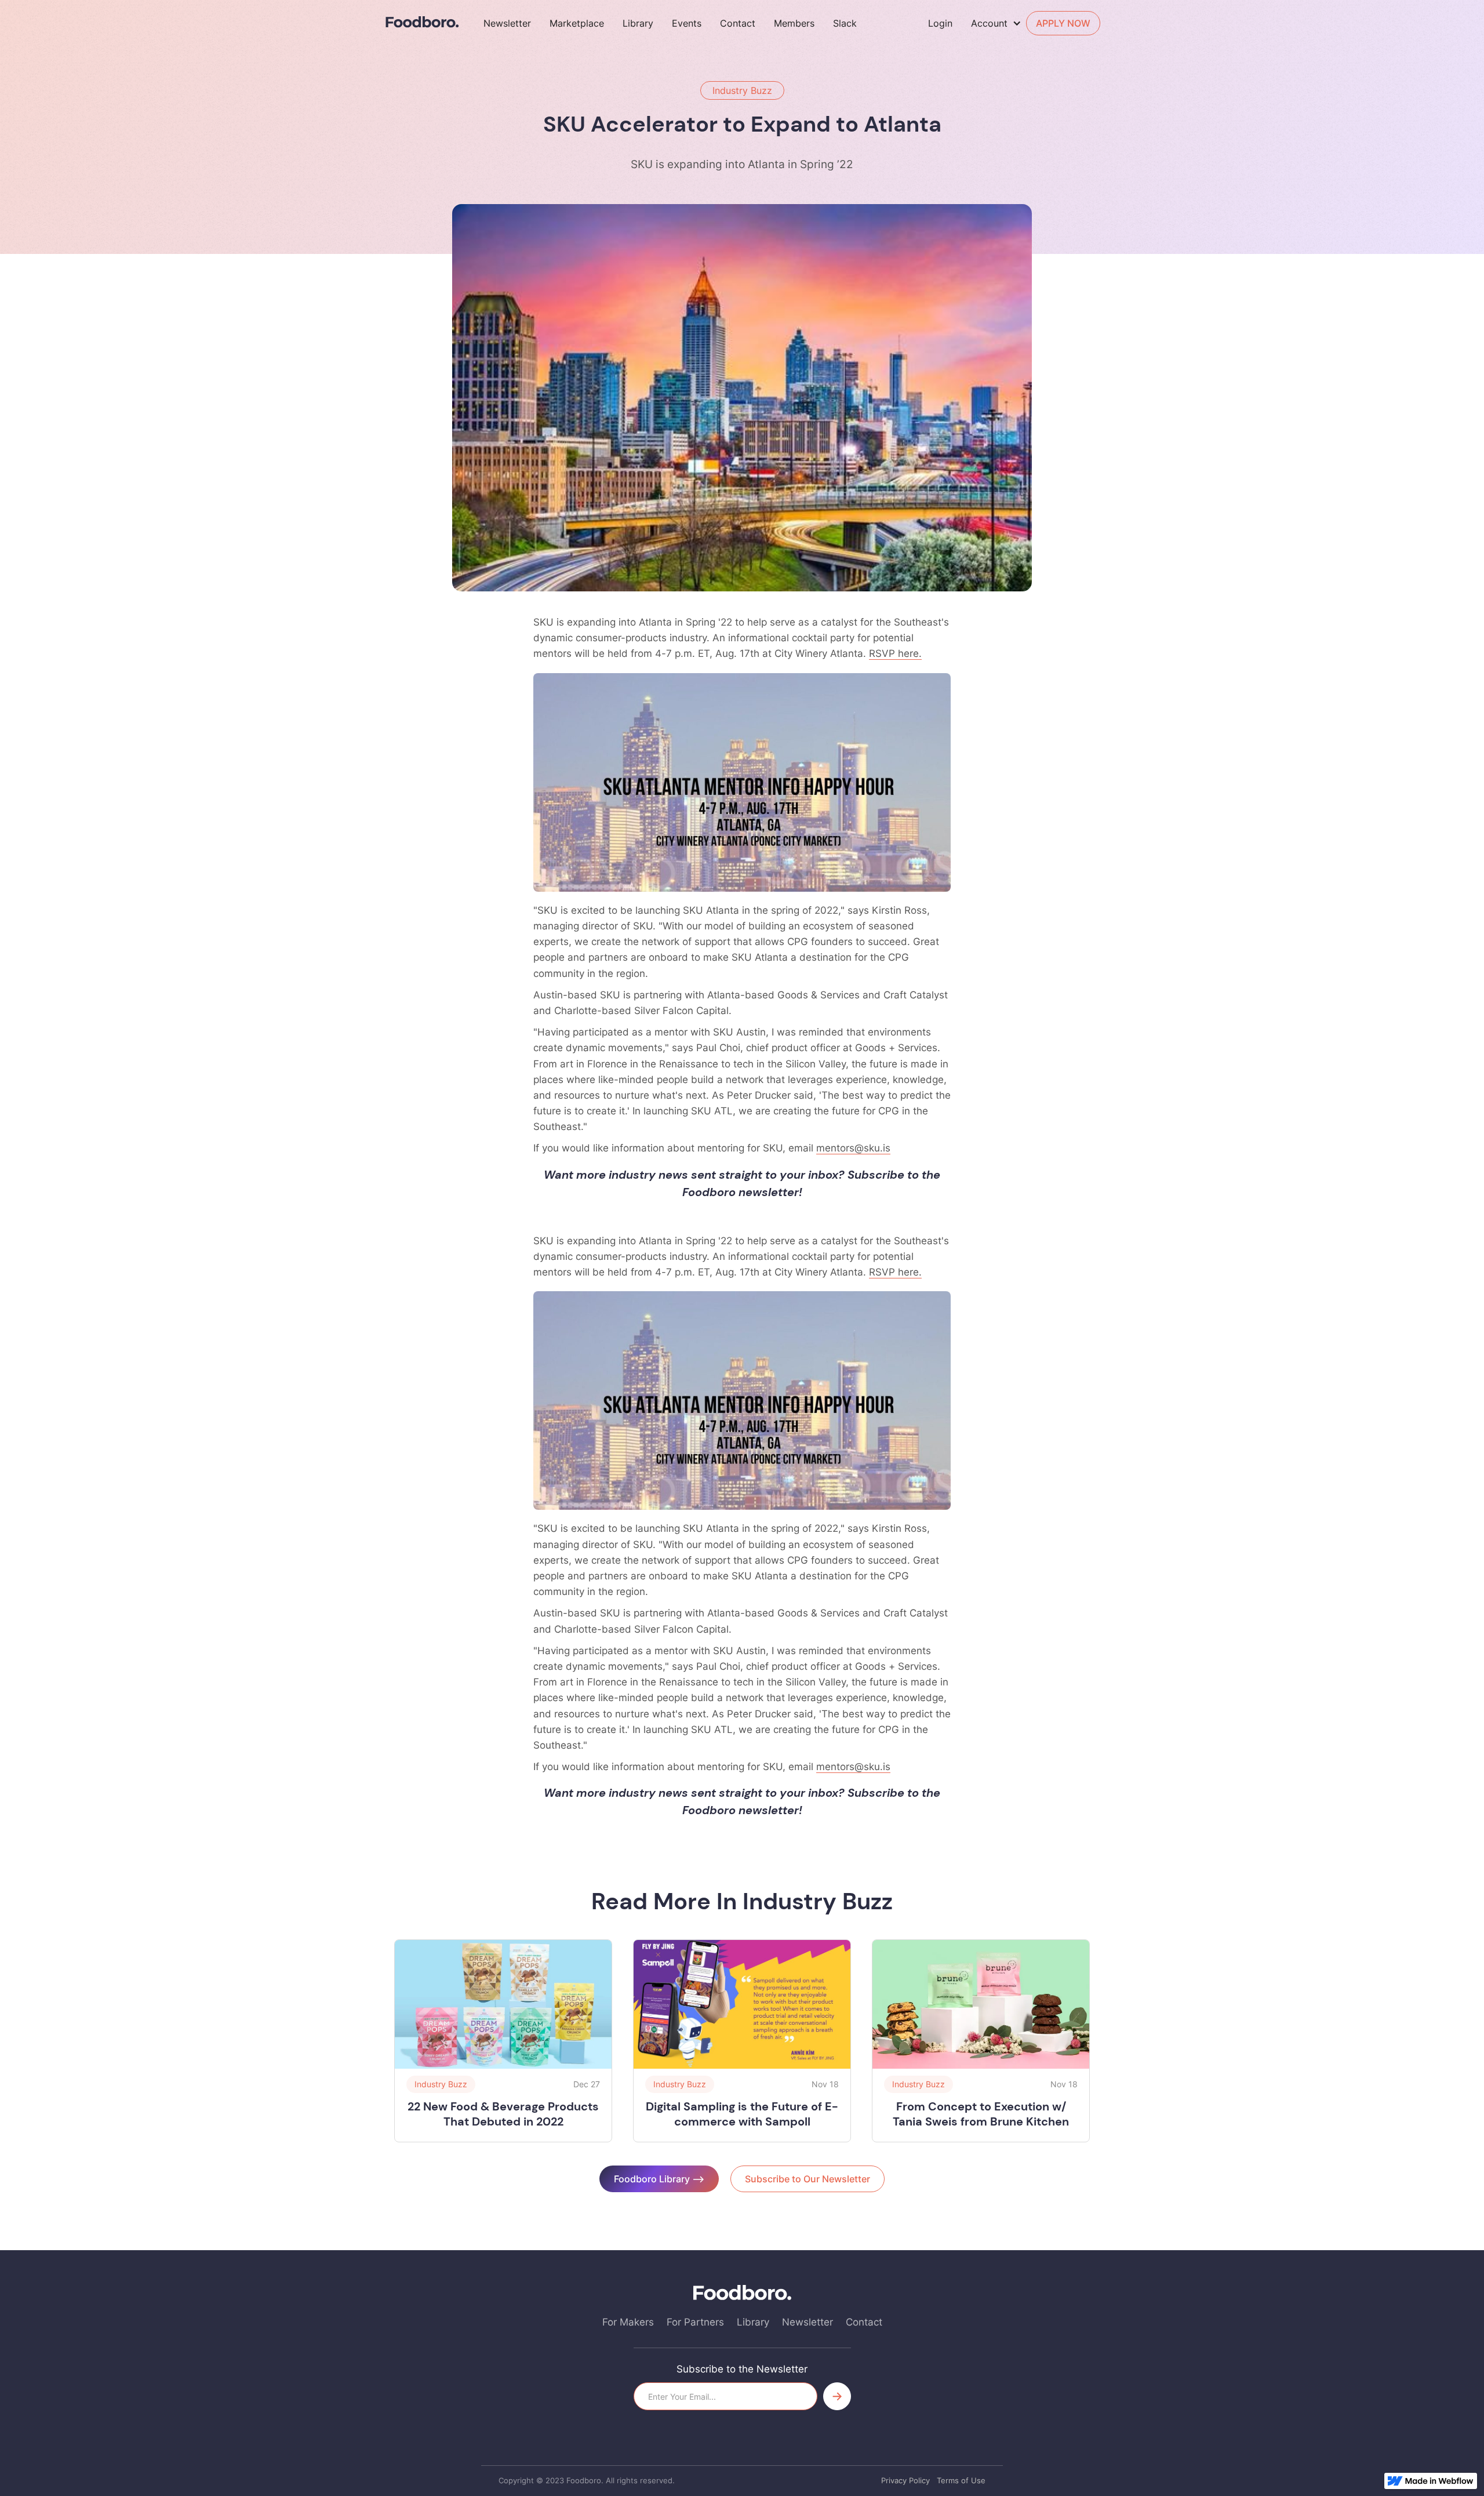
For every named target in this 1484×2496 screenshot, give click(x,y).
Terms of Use (961, 2480)
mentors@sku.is (853, 1148)
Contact (738, 23)
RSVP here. (895, 653)
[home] (422, 22)
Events (687, 23)
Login (940, 23)
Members (794, 23)
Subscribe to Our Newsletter (808, 2179)
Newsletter (507, 23)
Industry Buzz (742, 90)
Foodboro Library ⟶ (659, 2179)
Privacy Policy (905, 2480)
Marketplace (577, 23)
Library (638, 23)
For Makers (628, 2322)
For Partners (695, 2322)
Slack (845, 23)
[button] (999, 23)
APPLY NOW (1063, 23)
